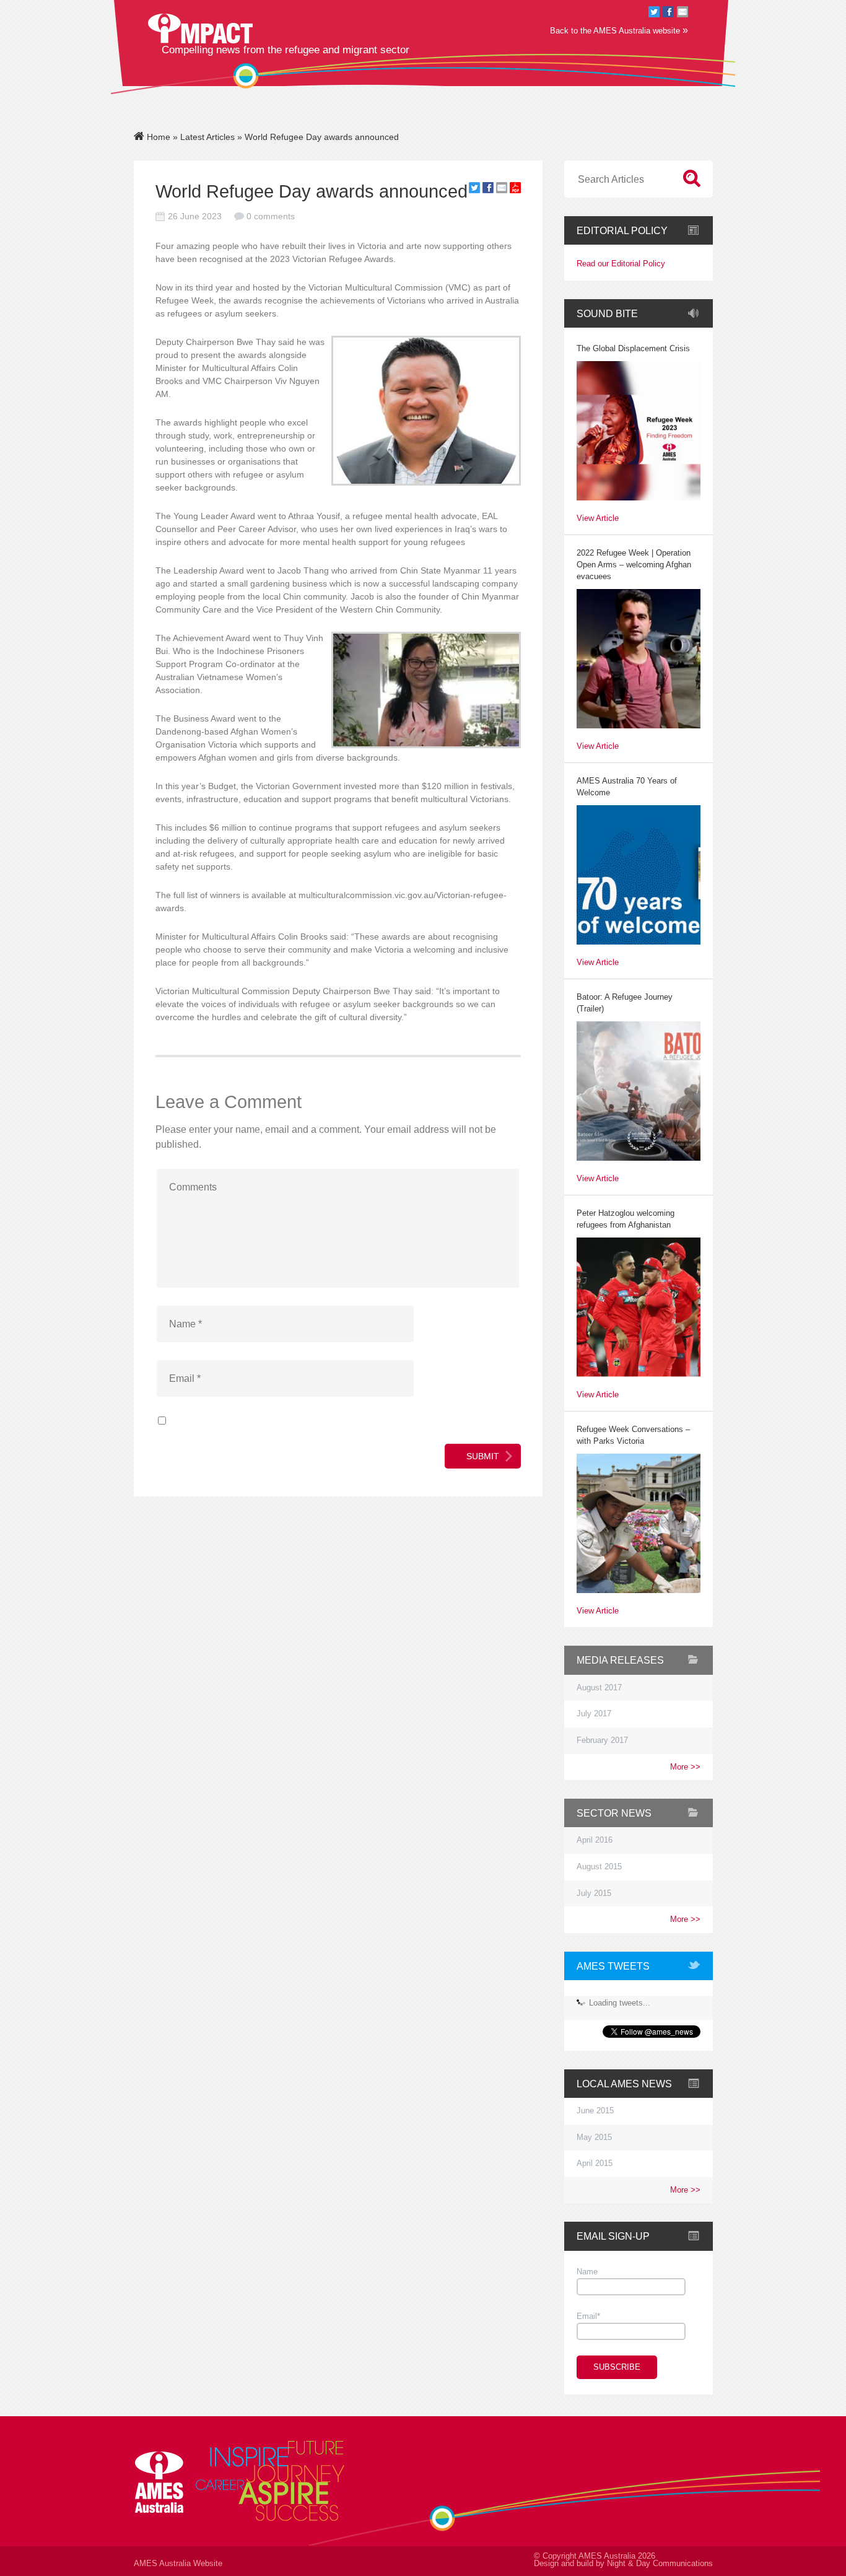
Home (157, 137)
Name (587, 2272)
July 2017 (594, 1714)
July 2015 (594, 1893)
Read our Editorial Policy (621, 264)
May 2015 (594, 2137)
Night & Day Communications (660, 2564)
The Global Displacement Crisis (633, 349)
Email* (588, 2316)
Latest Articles (207, 137)
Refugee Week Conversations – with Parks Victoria (633, 1435)
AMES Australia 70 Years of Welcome (627, 787)
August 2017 (599, 1688)
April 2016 (595, 1840)
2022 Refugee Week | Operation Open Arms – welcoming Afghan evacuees (634, 565)
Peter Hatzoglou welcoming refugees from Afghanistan (626, 1219)
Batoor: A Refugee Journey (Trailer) (625, 1003)
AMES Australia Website (178, 2564)
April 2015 (595, 2163)
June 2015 (595, 2111)
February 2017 (602, 1740)
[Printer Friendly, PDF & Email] (515, 190)
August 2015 (599, 1867)
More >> (685, 1767)
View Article (598, 519)
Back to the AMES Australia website (619, 30)
